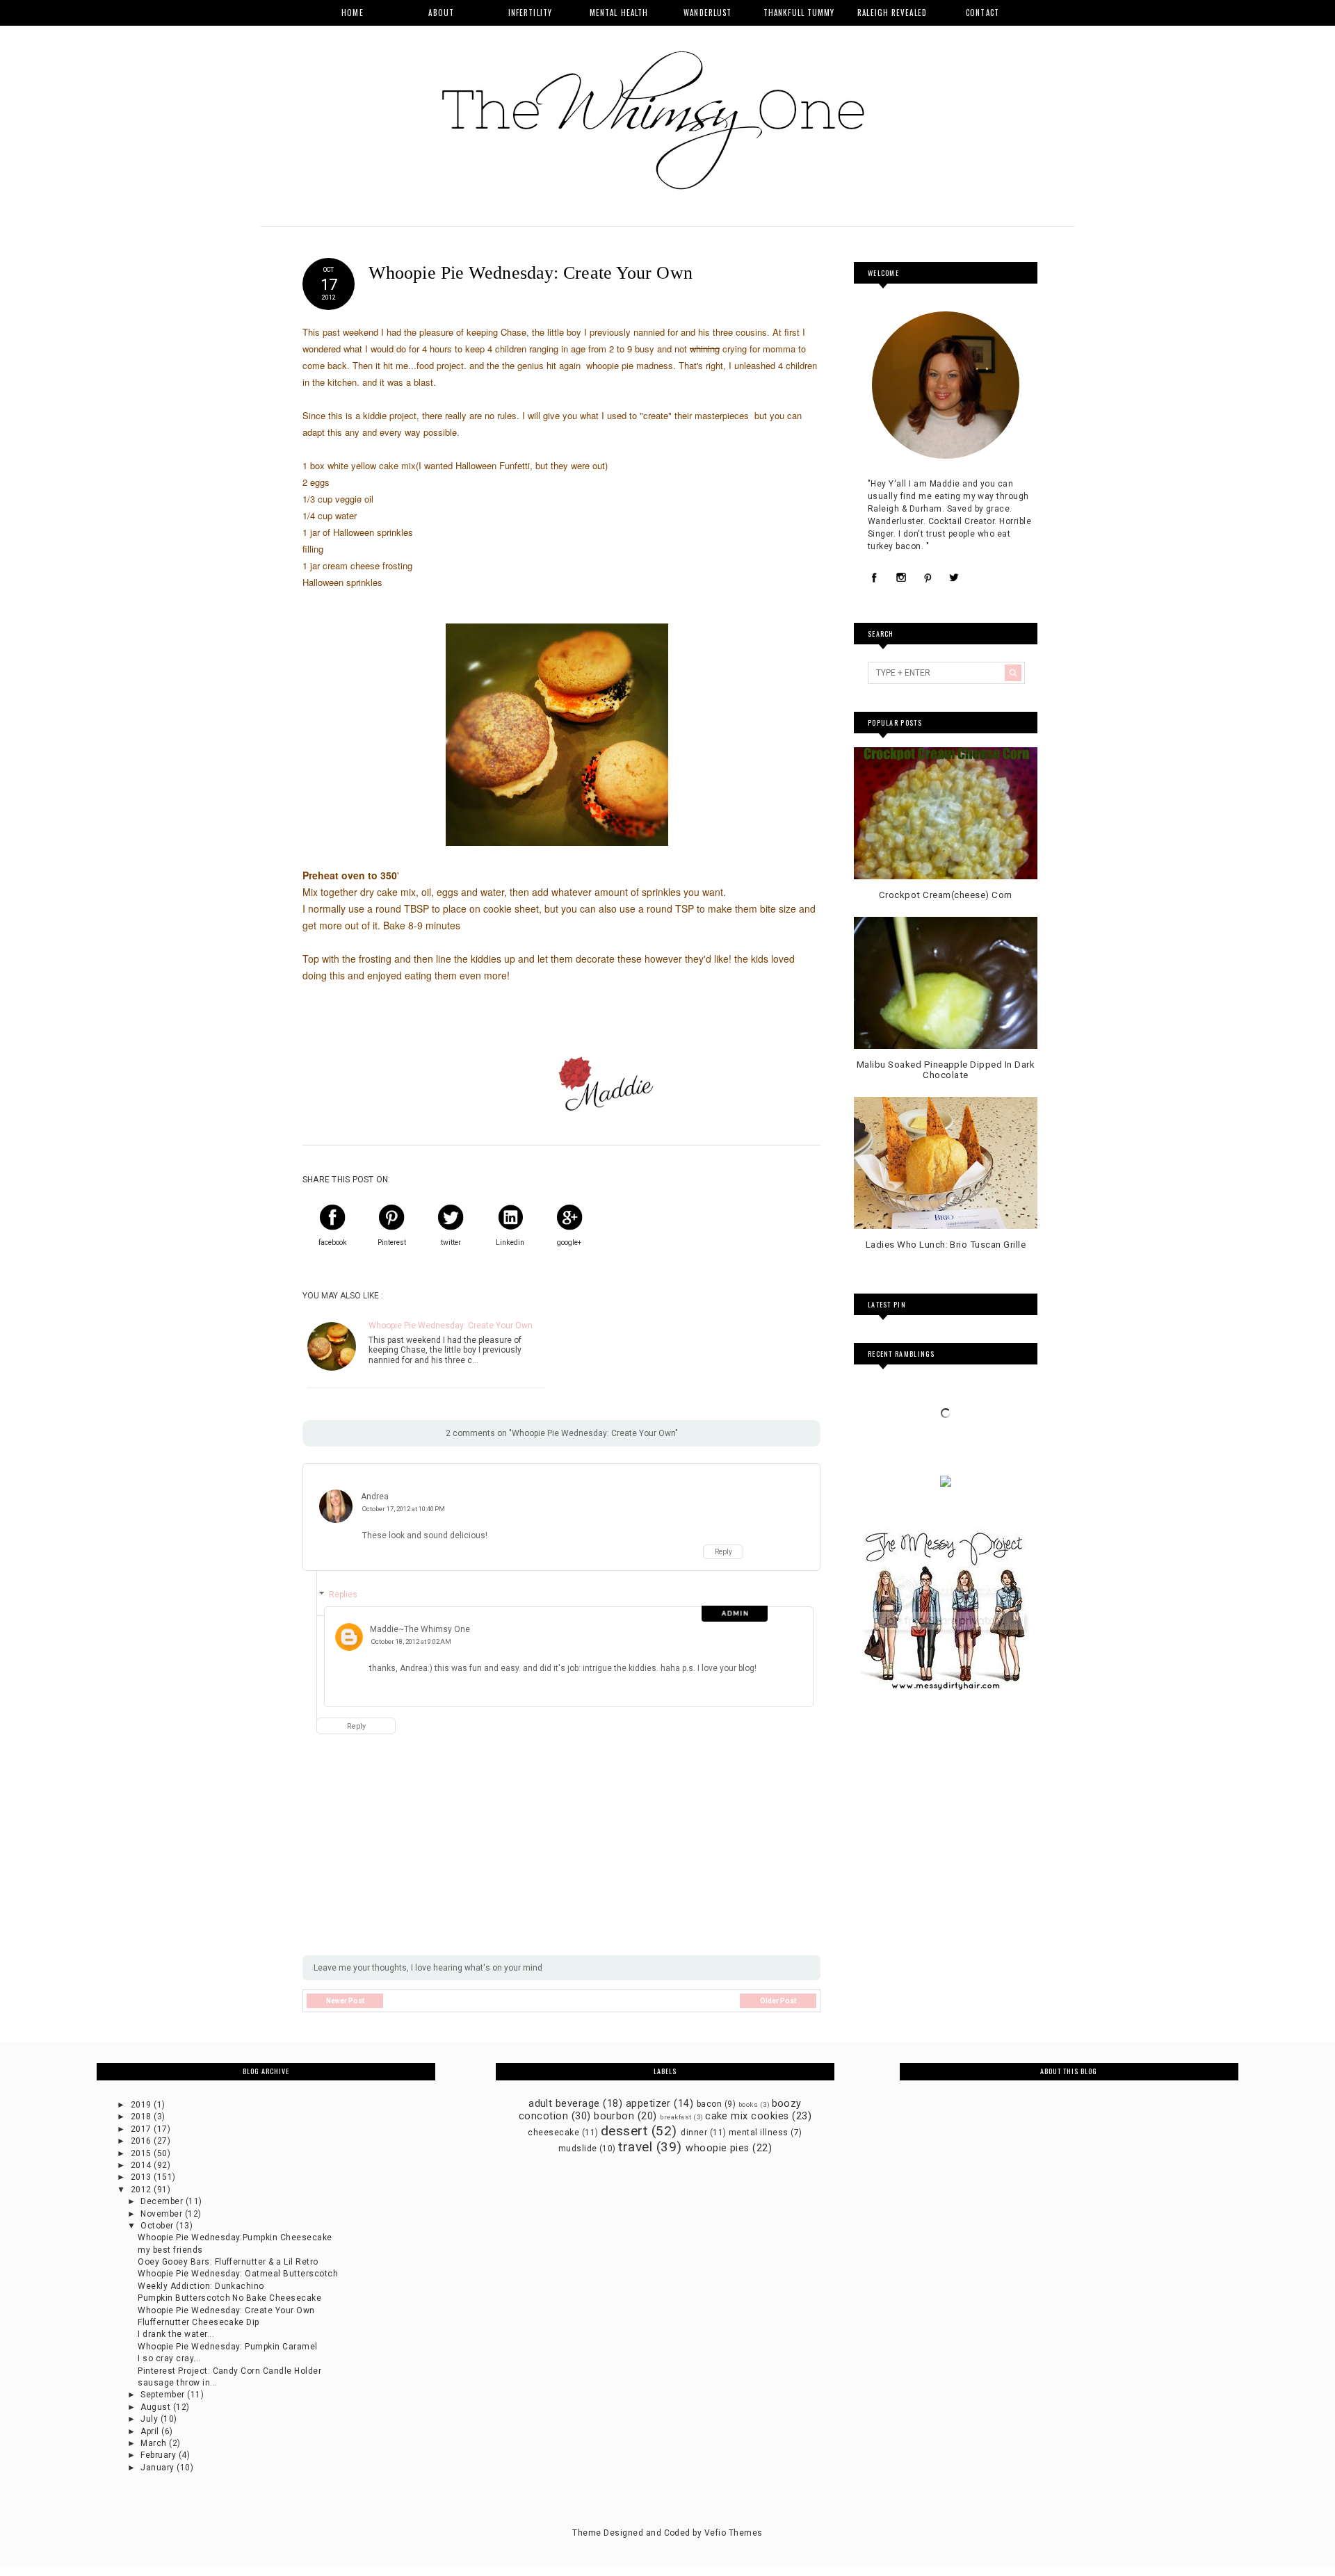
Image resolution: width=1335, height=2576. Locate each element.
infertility (530, 13)
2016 (142, 2141)
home (352, 13)
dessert (624, 2131)
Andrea (375, 1497)
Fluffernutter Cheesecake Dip (198, 2322)
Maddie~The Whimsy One (420, 1629)
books (748, 2104)
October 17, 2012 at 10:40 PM (404, 1509)
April (151, 2431)
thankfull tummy (799, 13)
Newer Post (345, 2001)
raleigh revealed (892, 13)
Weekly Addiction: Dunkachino (201, 2286)
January (159, 2468)
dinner (694, 2133)
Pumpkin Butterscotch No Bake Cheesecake (229, 2298)
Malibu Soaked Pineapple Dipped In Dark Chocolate (946, 1070)
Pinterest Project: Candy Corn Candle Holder (229, 2371)
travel (635, 2147)
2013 (142, 2177)
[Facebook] (875, 578)
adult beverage (564, 2104)
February (159, 2455)
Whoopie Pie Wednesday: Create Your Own (451, 1326)
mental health (619, 13)
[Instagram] (901, 578)
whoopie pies (718, 2148)
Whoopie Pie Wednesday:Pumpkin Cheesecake (235, 2237)
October (158, 2226)
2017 (142, 2129)
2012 (142, 2190)
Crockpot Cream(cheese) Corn (946, 895)
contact (982, 13)
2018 (142, 2117)
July (150, 2419)
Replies (343, 1595)
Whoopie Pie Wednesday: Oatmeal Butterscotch (238, 2274)
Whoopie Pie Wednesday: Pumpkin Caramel (227, 2347)
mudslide (578, 2149)
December (163, 2201)
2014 (142, 2165)
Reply (723, 1552)
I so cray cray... (169, 2358)
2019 (142, 2105)
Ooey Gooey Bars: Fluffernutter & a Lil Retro (228, 2262)
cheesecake (553, 2133)
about (441, 13)
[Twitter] (954, 578)
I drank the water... (176, 2334)
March (155, 2443)
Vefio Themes (734, 2533)
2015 (142, 2153)
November (162, 2214)
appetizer (648, 2104)
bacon (709, 2104)
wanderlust (707, 13)
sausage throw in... (177, 2383)
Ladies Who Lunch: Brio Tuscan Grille (946, 1245)
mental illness (759, 2133)
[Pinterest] (928, 578)
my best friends (170, 2250)
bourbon (614, 2116)
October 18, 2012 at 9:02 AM (411, 1641)
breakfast (675, 2117)
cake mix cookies (747, 2116)
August (156, 2407)
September (164, 2395)
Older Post (778, 2001)
